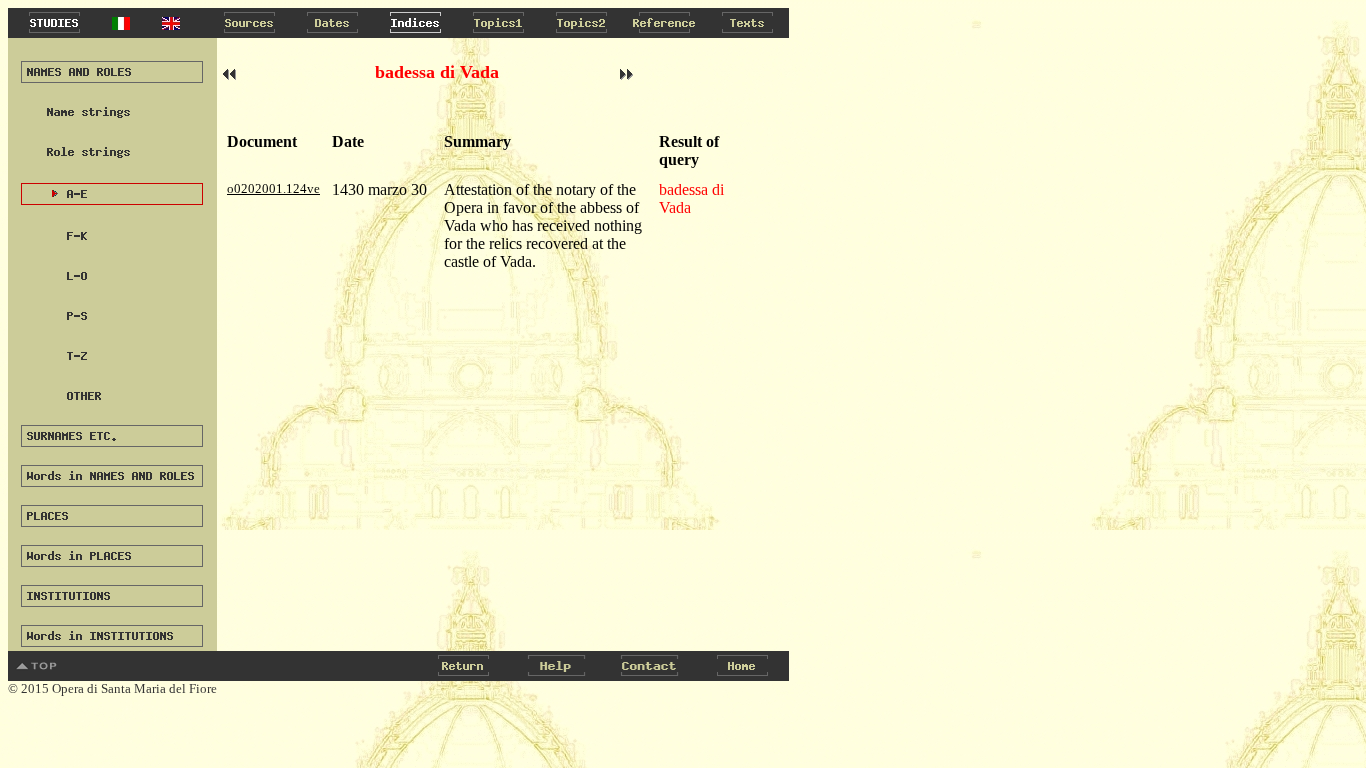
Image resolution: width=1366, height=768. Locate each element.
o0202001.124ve (273, 188)
